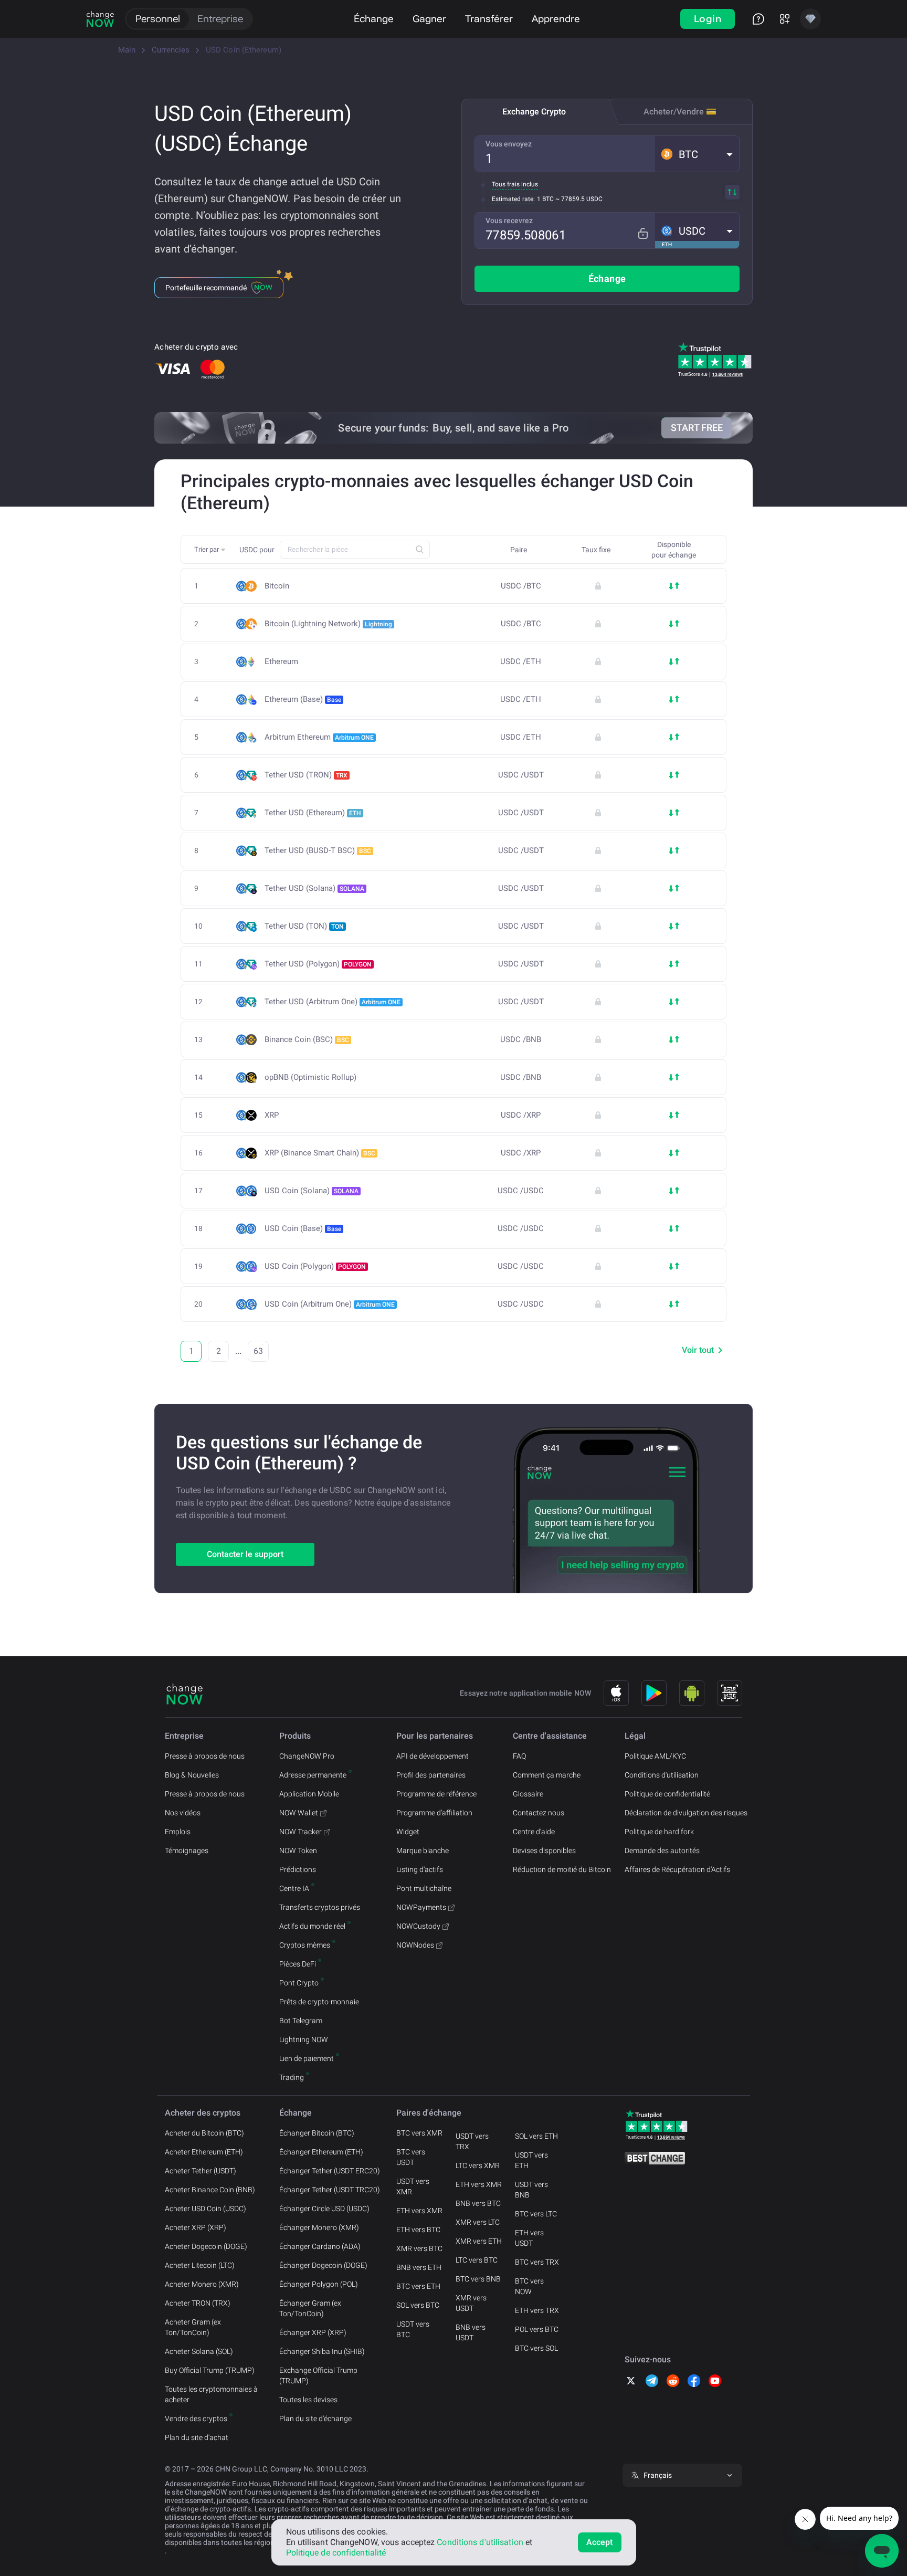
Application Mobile (309, 1794)
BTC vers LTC (536, 2214)
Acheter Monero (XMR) (202, 2284)
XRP (272, 1115)
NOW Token (298, 1850)
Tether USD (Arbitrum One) (333, 1002)
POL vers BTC (537, 2329)
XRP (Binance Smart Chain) (320, 1153)
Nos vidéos (183, 1813)
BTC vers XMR (419, 2133)
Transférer (489, 19)
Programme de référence (436, 1794)
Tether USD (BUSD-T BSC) (318, 850)
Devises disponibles (544, 1850)
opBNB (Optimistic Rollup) (310, 1077)
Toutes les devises (308, 2400)
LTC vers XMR (478, 2165)
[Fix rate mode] (643, 233)
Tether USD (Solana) (314, 888)
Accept (600, 2542)
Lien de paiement (307, 2058)
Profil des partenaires (431, 1775)
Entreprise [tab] (220, 19)
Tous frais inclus (515, 184)
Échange (374, 19)
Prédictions (298, 1869)
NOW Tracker (300, 1832)
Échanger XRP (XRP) (313, 2332)
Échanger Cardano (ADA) (320, 2246)
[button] (697, 154)
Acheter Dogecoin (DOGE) (206, 2246)
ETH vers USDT (529, 2238)
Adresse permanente (313, 1775)
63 (258, 1351)
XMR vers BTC (419, 2248)
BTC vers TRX (537, 2262)
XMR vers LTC (478, 2222)
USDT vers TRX (472, 2141)
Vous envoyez (509, 144)
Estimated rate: (513, 199)
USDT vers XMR (413, 2186)
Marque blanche (423, 1850)
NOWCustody (418, 1926)
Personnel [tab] (158, 19)
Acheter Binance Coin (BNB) (210, 2190)
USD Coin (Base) (303, 1228)
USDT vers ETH (531, 2160)
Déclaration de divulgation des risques (686, 1813)
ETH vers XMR (419, 2211)
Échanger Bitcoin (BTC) (317, 2133)
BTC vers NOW (529, 2286)
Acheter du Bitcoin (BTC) (204, 2133)
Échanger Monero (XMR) (319, 2227)
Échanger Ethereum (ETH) (321, 2152)
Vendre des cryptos (196, 2419)
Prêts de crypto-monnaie (319, 2002)
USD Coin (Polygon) (315, 1266)
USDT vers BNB (531, 2190)
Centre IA (294, 1888)
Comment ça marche (547, 1775)
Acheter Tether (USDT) (201, 2171)
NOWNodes (415, 1945)
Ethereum (281, 662)
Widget (408, 1832)
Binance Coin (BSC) (307, 1039)
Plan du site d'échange (315, 2419)
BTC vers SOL (536, 2348)
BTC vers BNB (478, 2279)
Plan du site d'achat (197, 2437)
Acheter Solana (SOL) (199, 2351)
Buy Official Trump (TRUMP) (210, 2370)
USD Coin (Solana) (312, 1191)
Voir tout (698, 1350)
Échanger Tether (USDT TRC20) (330, 2190)
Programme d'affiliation (434, 1813)
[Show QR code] (730, 1693)
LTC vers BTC (477, 2260)
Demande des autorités (662, 1850)
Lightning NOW (304, 2039)
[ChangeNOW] (100, 19)
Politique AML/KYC (655, 1756)
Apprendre (556, 19)
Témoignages (187, 1850)
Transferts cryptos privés (320, 1907)
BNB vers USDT (471, 2332)
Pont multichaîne (424, 1888)
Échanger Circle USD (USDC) (324, 2209)
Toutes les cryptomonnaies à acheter (211, 2394)
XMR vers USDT (471, 2303)
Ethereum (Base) (303, 699)
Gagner (429, 19)
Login (708, 19)
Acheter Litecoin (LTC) (200, 2265)
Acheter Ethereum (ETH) (204, 2152)
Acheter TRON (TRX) (198, 2303)
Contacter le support (245, 1554)
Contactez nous (539, 1813)
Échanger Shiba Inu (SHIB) (322, 2351)
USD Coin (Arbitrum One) (330, 1304)
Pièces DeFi (298, 1964)
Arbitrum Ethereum (319, 737)
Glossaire (528, 1794)
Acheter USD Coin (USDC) (205, 2209)
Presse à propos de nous (205, 1756)
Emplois (178, 1832)
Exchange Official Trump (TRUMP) (318, 2375)
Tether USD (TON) (304, 926)
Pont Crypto (299, 1983)
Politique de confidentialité (667, 1794)
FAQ (519, 1756)
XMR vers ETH (479, 2241)
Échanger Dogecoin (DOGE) (323, 2265)
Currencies (171, 50)
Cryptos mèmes (305, 1945)
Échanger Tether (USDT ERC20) (330, 2171)
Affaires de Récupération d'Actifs (677, 1869)
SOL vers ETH (536, 2136)
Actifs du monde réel (312, 1926)
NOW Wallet (299, 1813)
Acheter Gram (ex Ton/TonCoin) (193, 2327)
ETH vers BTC (418, 2230)
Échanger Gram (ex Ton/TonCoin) (310, 2308)
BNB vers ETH (419, 2267)
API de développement (433, 1756)
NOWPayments (421, 1907)
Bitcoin (277, 586)
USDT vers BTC (413, 2329)
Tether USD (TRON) (306, 775)
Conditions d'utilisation (662, 1775)
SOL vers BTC (418, 2305)
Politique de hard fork (659, 1832)
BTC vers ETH (418, 2286)
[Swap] (732, 192)
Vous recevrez (509, 220)
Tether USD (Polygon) (318, 964)
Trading (292, 2077)
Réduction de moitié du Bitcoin (562, 1869)
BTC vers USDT (411, 2157)
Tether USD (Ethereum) (313, 813)
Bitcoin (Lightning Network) (328, 624)
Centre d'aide (534, 1832)
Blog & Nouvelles (192, 1775)
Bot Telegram (301, 2021)
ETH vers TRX (537, 2310)
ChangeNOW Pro (307, 1756)
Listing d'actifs (420, 1869)
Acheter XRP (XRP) (196, 2227)
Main (127, 50)
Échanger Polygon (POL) (319, 2284)
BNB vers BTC (478, 2203)
